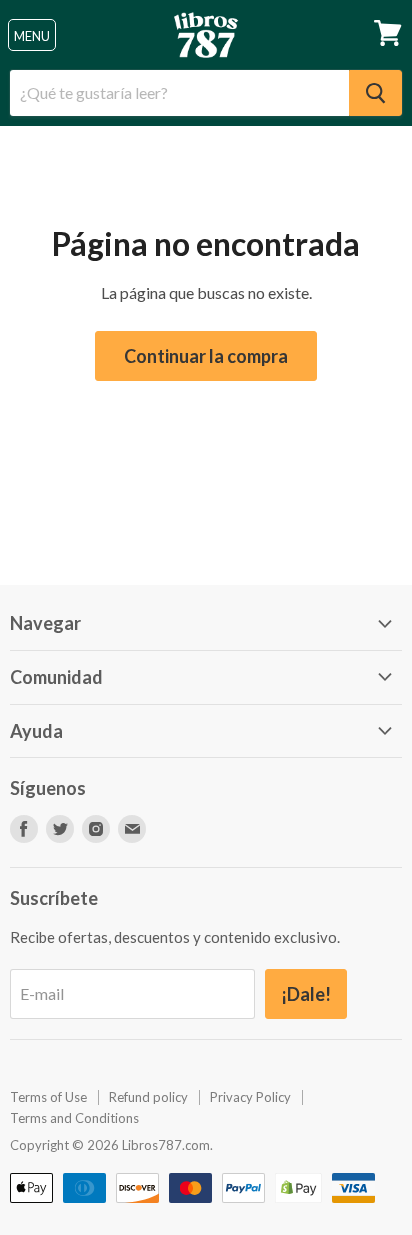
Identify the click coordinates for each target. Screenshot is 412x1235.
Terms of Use (48, 1097)
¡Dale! (306, 994)
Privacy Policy (250, 1097)
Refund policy (148, 1097)
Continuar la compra (206, 356)
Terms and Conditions (74, 1118)
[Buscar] (375, 93)
